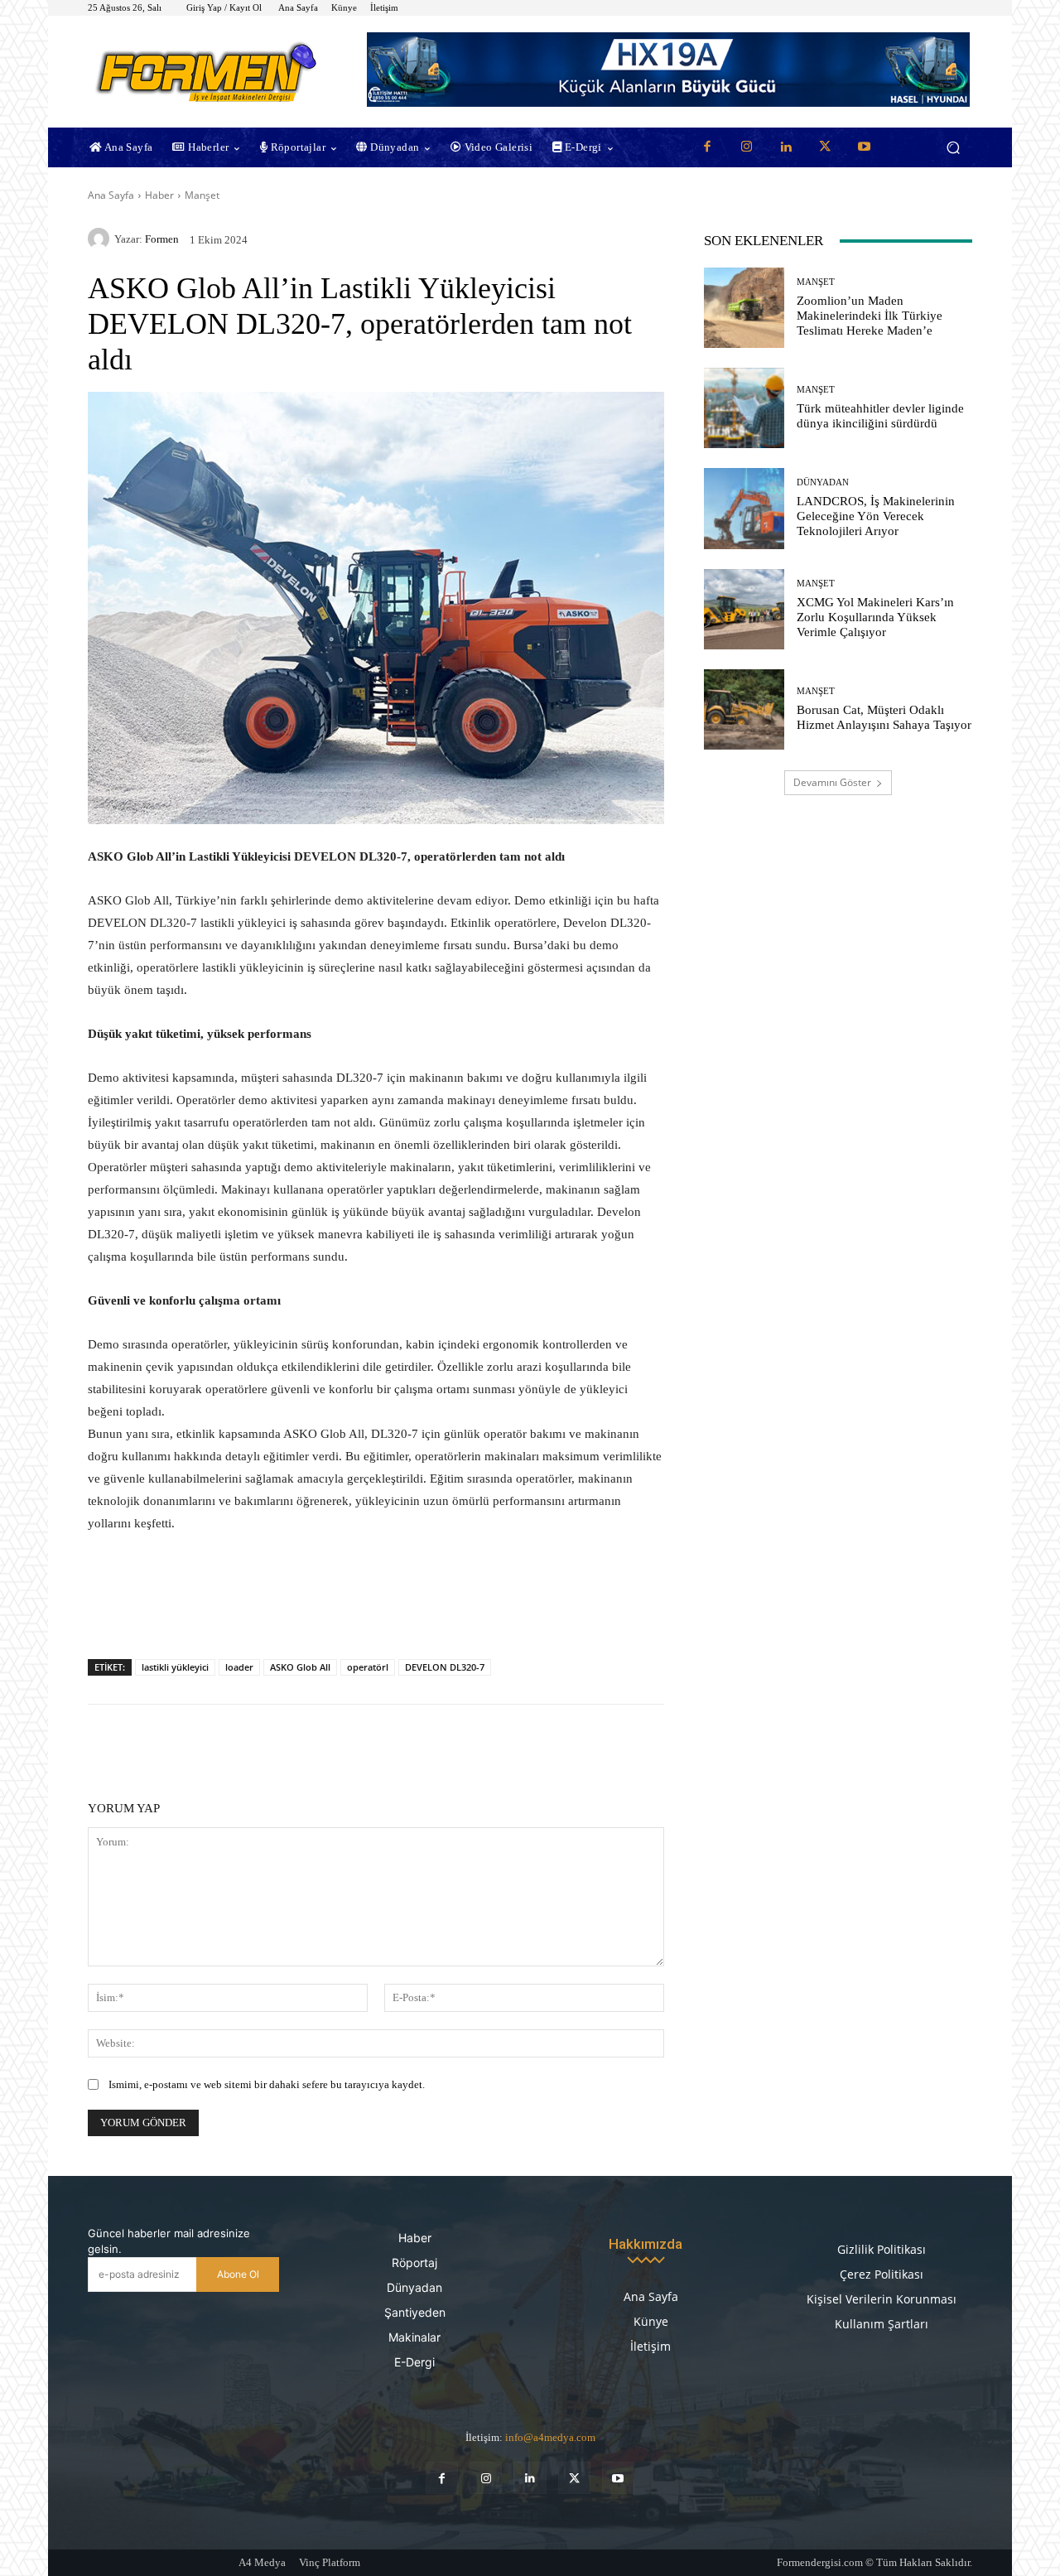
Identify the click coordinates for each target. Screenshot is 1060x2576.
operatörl (368, 1667)
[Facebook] (707, 147)
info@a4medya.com (550, 2437)
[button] (953, 148)
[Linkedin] (786, 147)
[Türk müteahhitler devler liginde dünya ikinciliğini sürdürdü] (744, 408)
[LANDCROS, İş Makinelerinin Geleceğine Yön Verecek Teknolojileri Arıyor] (744, 508)
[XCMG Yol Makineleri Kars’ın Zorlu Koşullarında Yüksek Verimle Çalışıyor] (744, 609)
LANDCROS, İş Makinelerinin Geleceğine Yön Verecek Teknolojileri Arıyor (876, 516)
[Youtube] (865, 147)
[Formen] (101, 239)
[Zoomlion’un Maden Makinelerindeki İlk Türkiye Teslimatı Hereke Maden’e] (744, 308)
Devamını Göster (832, 782)
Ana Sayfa (111, 195)
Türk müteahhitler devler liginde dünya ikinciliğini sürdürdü (880, 416)
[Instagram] (746, 147)
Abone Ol (238, 2274)
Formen (162, 239)
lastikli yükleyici (175, 1667)
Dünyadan (823, 482)
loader (239, 1667)
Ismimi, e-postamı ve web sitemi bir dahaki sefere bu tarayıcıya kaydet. (267, 2084)
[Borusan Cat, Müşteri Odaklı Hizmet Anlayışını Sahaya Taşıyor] (744, 709)
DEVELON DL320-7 (445, 1667)
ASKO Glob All (300, 1667)
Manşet (202, 195)
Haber (159, 195)
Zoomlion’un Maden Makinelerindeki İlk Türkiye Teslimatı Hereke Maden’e (870, 316)
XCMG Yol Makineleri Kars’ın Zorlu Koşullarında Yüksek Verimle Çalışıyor (875, 617)
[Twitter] (825, 147)
